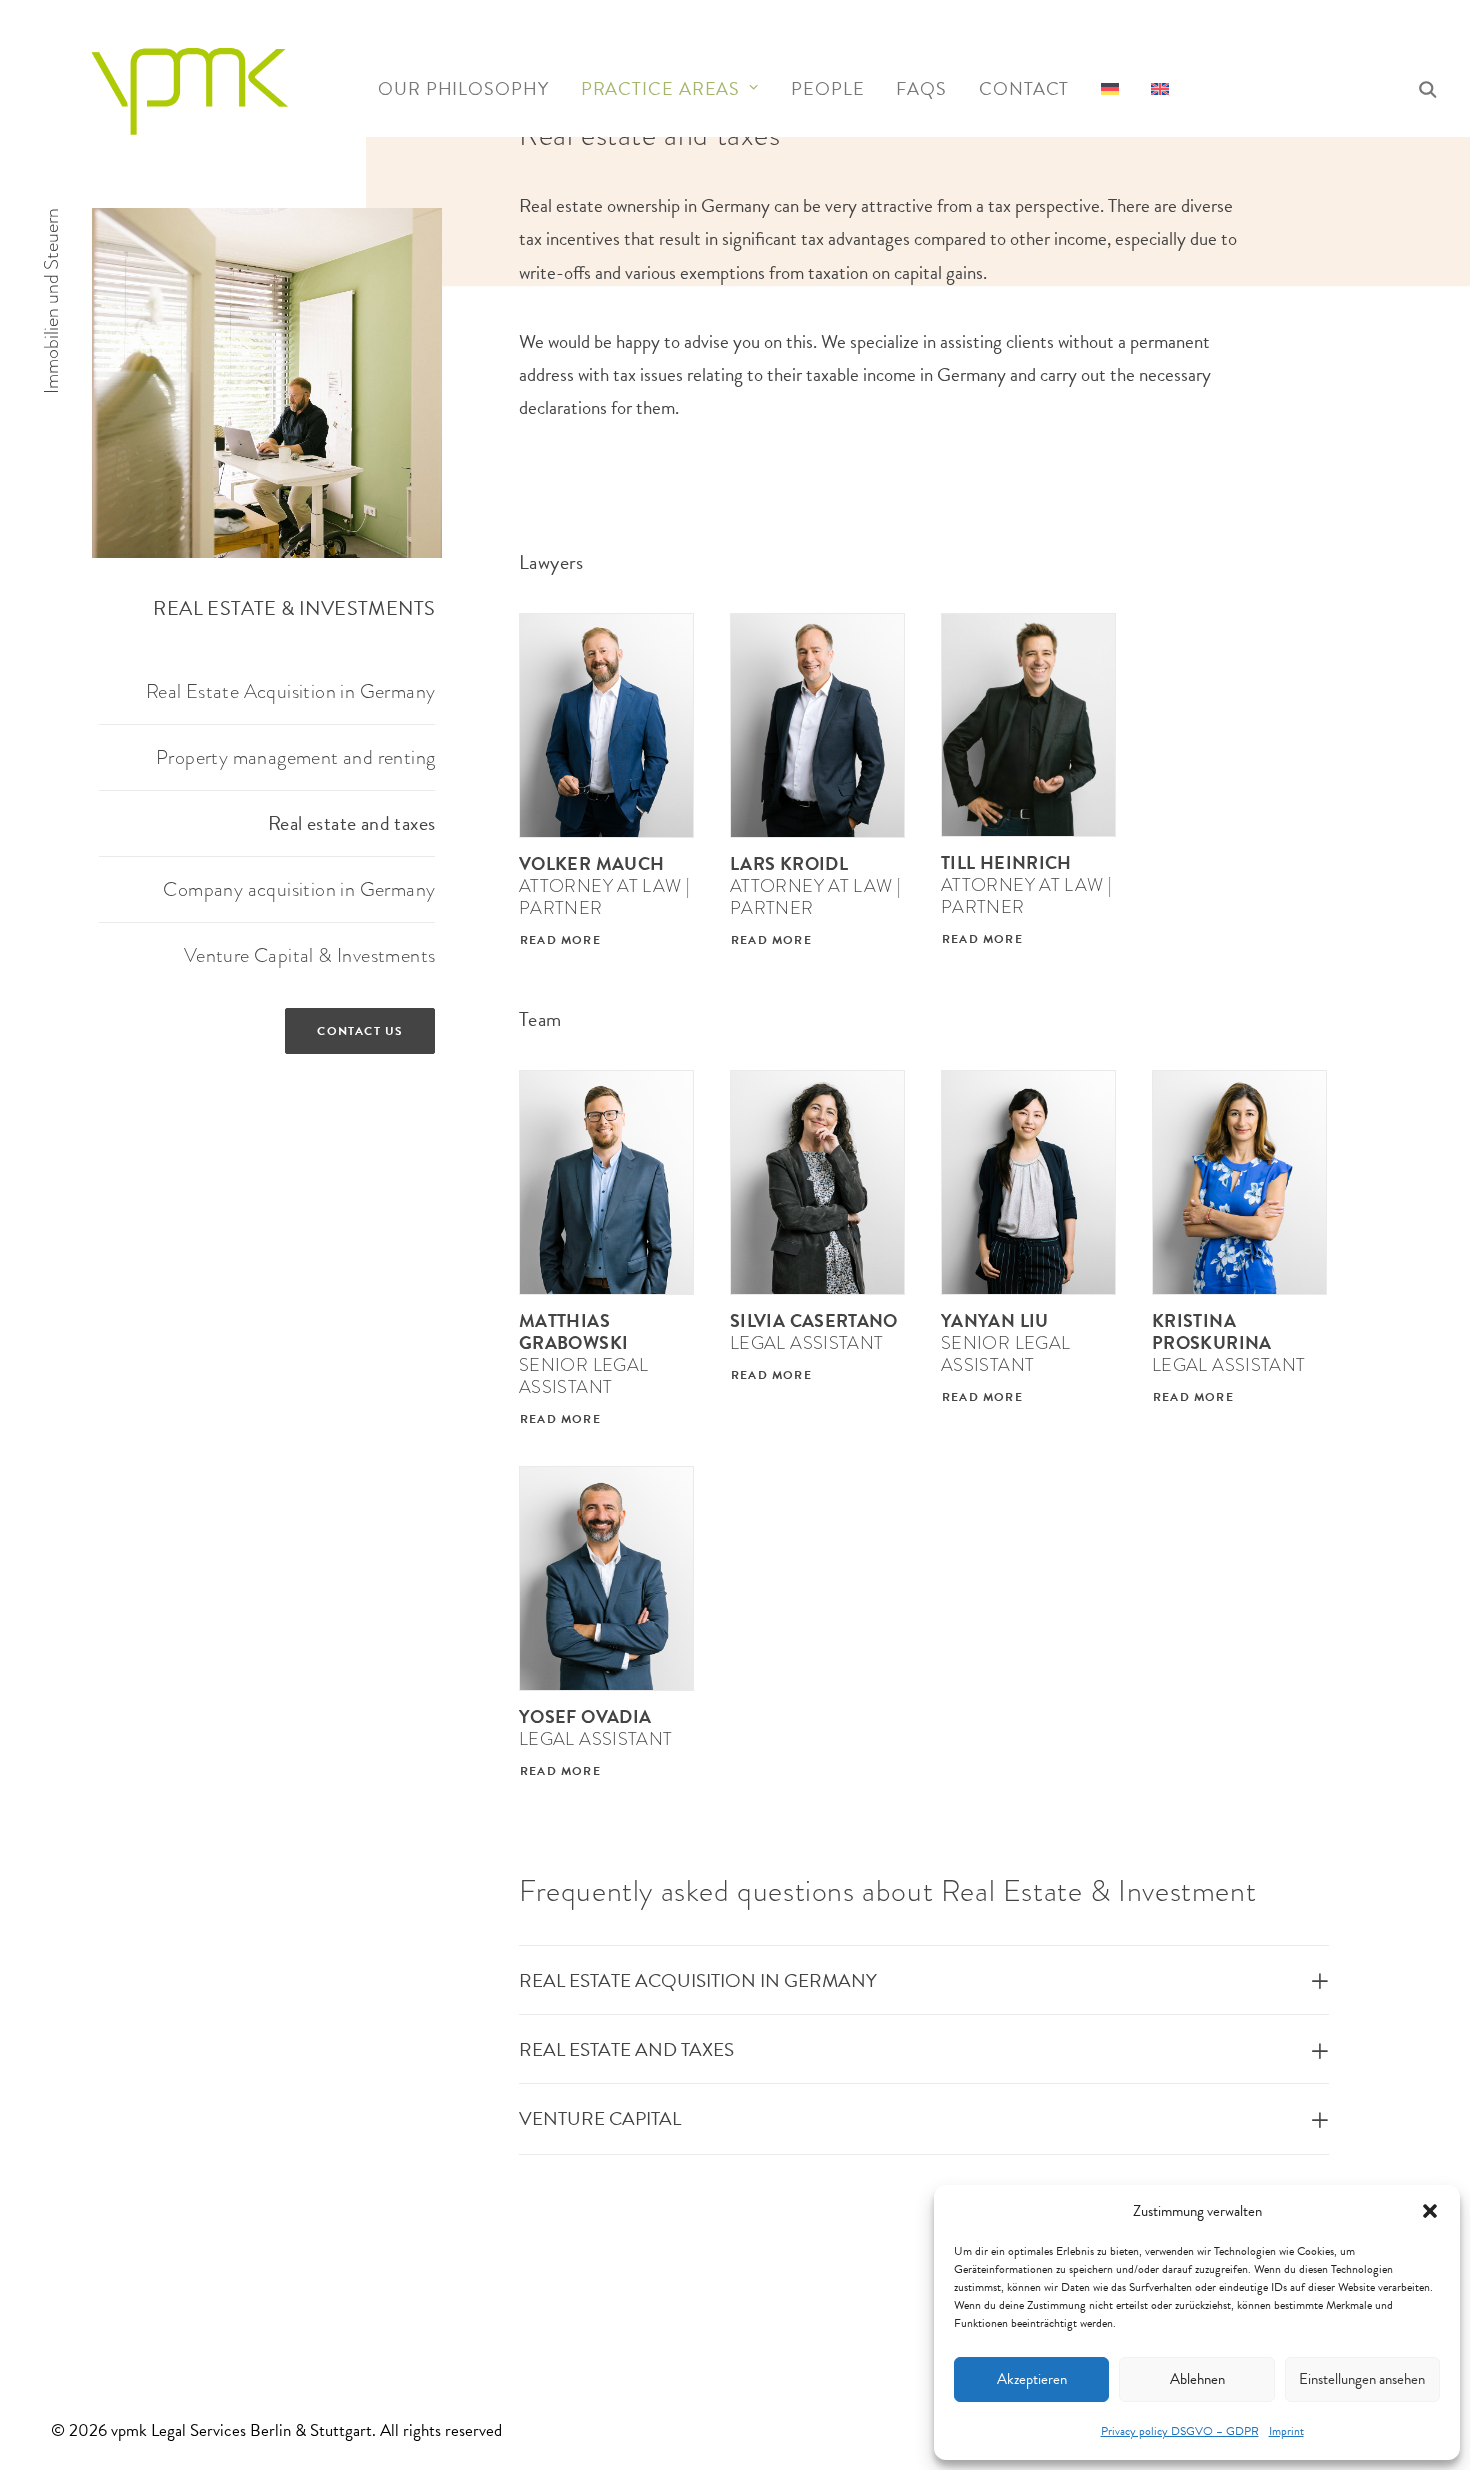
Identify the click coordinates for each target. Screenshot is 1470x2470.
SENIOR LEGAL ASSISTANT (583, 1353)
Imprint (1286, 2431)
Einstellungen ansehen (1362, 2379)
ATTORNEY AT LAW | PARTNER (604, 885)
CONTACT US (360, 1031)
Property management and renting (295, 757)
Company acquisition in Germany (299, 889)
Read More (560, 940)
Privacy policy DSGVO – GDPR (1180, 2431)
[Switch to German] (1110, 83)
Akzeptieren (1032, 2379)
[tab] (924, 1980)
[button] (1430, 2211)
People (827, 88)
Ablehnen (1197, 2379)
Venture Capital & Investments (310, 955)
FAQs (921, 88)
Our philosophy (463, 88)
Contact (1024, 88)
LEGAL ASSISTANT (814, 1331)
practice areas (661, 88)
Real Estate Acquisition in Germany (291, 691)
